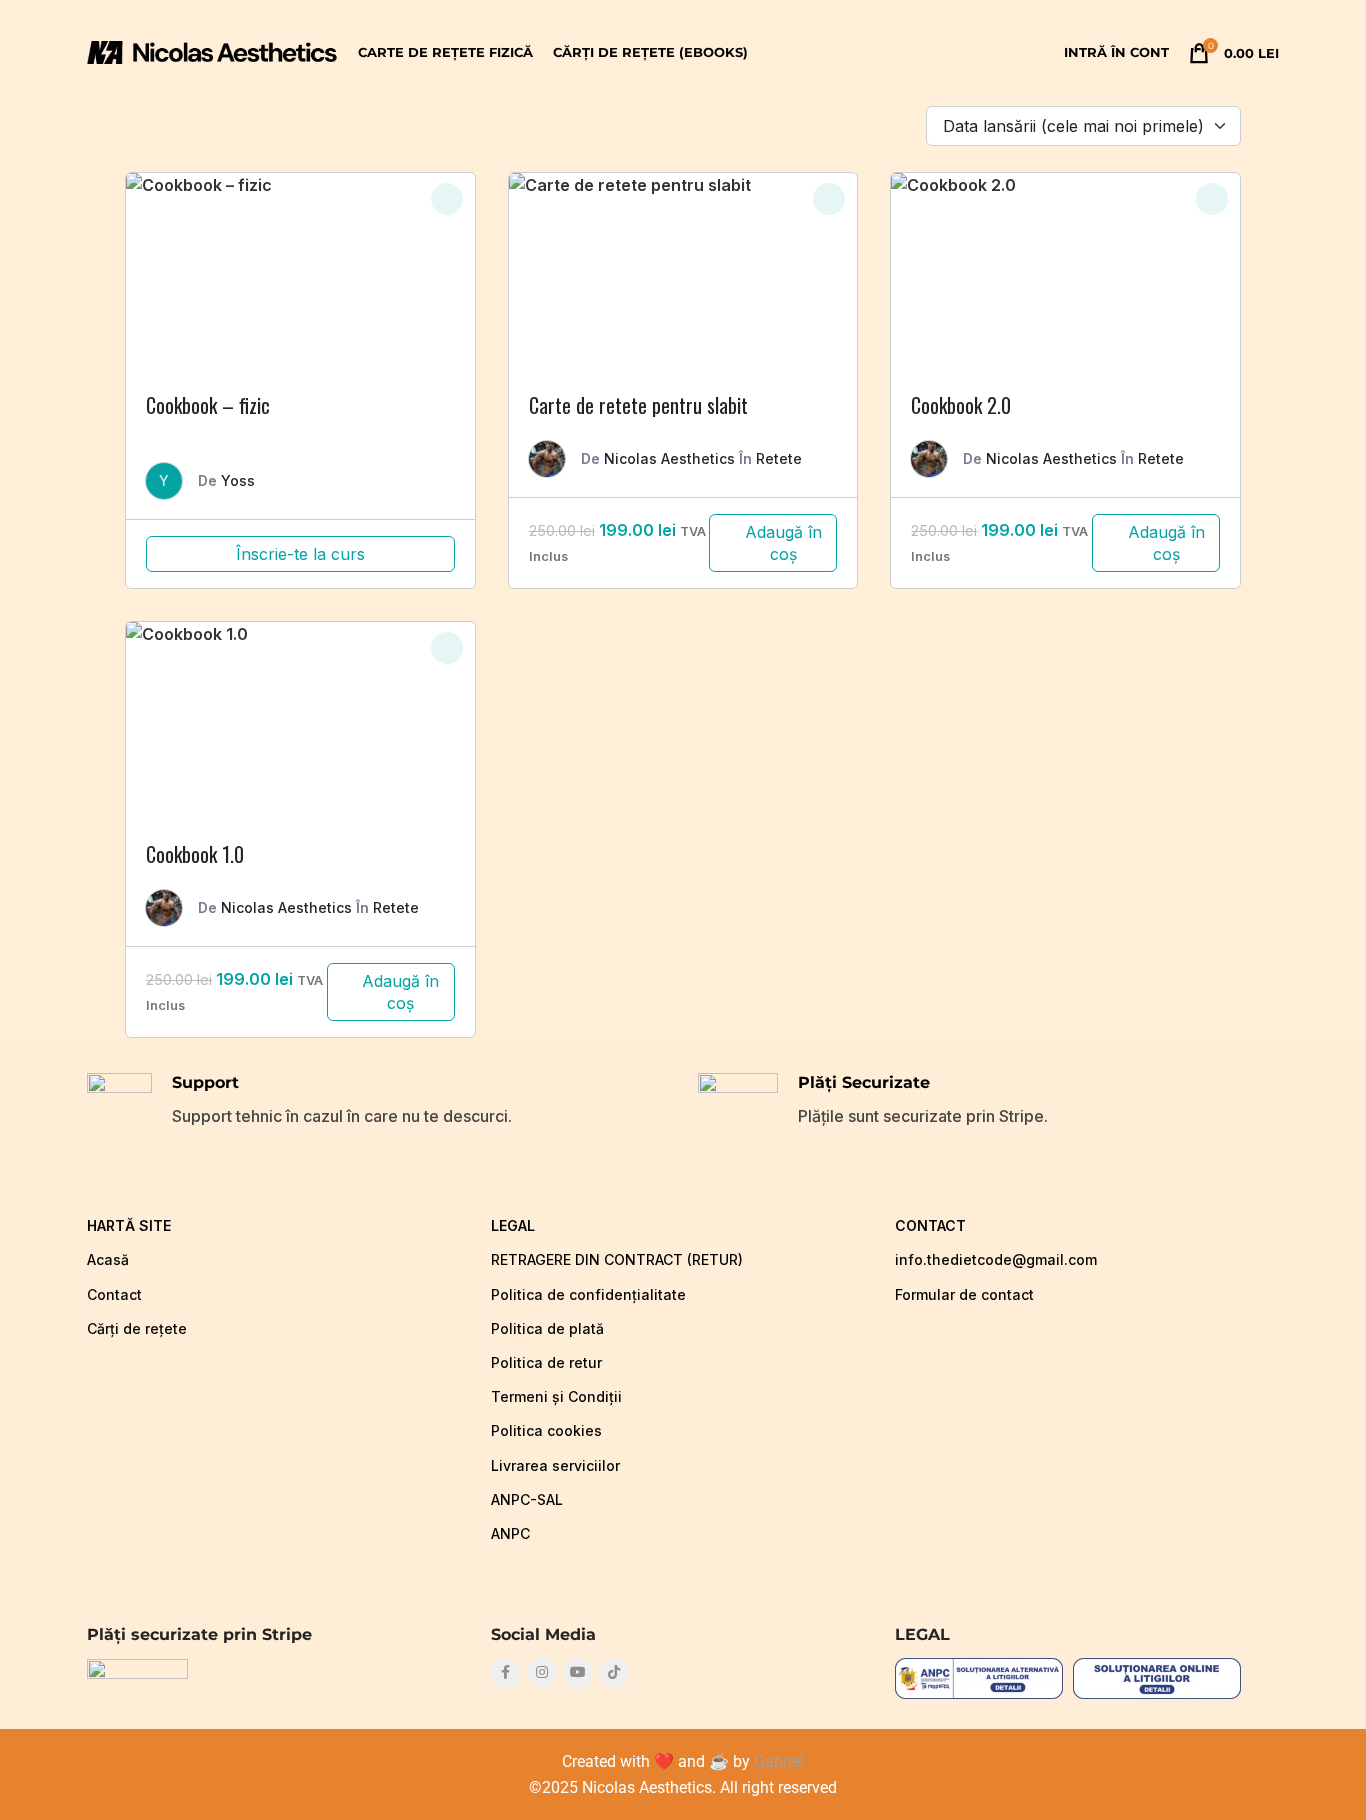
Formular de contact (964, 1294)
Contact (114, 1294)
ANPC (510, 1533)
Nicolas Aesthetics (669, 458)
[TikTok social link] (614, 1673)
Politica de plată (547, 1328)
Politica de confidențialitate (588, 1294)
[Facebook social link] (506, 1673)
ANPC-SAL (527, 1499)
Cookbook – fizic (208, 405)
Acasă (108, 1259)
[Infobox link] (377, 1105)
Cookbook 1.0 (195, 854)
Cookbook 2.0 (961, 405)
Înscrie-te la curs (300, 554)
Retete (779, 458)
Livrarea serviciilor (555, 1465)
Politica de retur (546, 1362)
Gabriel (779, 1761)
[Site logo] (212, 51)
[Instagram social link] (542, 1673)
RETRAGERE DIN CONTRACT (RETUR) (617, 1259)
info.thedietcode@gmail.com (996, 1259)
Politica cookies (546, 1430)
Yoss (238, 480)
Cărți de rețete (137, 1328)
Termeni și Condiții (556, 1396)
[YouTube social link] (578, 1673)
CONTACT (930, 1225)
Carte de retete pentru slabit (638, 405)
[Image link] (137, 1670)
